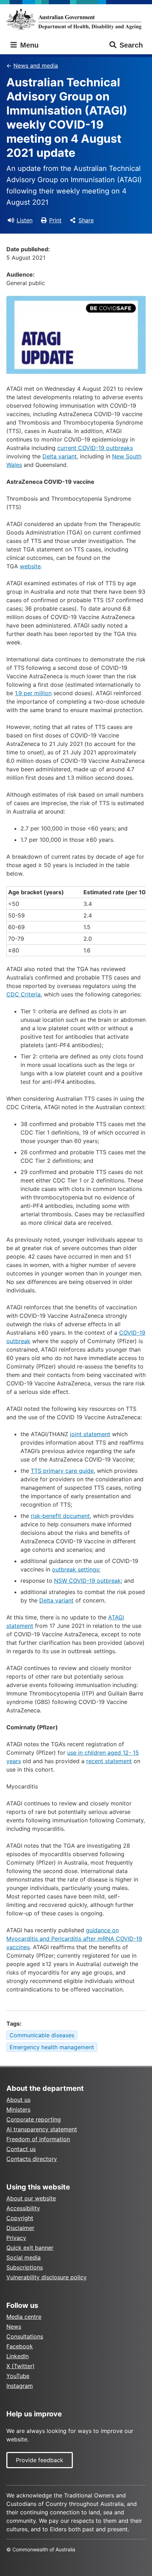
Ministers (18, 2109)
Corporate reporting (34, 2119)
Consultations (25, 2336)
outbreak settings (75, 1569)
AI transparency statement (42, 2129)
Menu (28, 45)
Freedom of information (38, 2139)
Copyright (20, 2218)
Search (131, 45)
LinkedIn (17, 2356)
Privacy (16, 2238)
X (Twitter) (21, 2366)
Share (86, 220)
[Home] (76, 19)
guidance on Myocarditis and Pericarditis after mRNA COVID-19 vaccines (74, 1939)
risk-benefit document (60, 1516)
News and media (36, 66)
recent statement (109, 1761)
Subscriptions (25, 2267)
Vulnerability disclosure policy (46, 2277)
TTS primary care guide (62, 1471)
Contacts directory (32, 2159)
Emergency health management (52, 2047)
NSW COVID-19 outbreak (87, 1581)
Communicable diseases (42, 2035)
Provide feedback (40, 2460)
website (30, 566)
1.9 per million (33, 693)
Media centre (24, 2317)
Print (55, 220)
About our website (31, 2198)
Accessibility (23, 2208)
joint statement (90, 1434)
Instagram (20, 2386)
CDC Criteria (24, 994)
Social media (24, 2257)
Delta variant (60, 456)
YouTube (18, 2376)
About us (18, 2100)
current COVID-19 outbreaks (95, 448)
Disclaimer (20, 2228)
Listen (25, 220)
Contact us (21, 2149)
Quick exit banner (30, 2248)
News (14, 2327)
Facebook (20, 2346)
